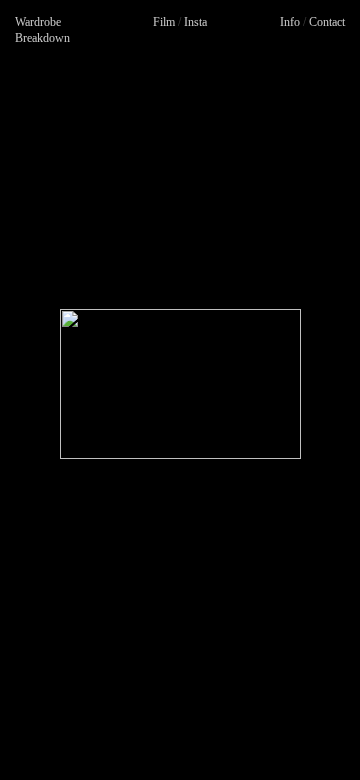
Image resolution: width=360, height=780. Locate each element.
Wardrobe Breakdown (42, 30)
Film (164, 22)
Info (290, 22)
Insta (195, 22)
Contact (327, 22)
